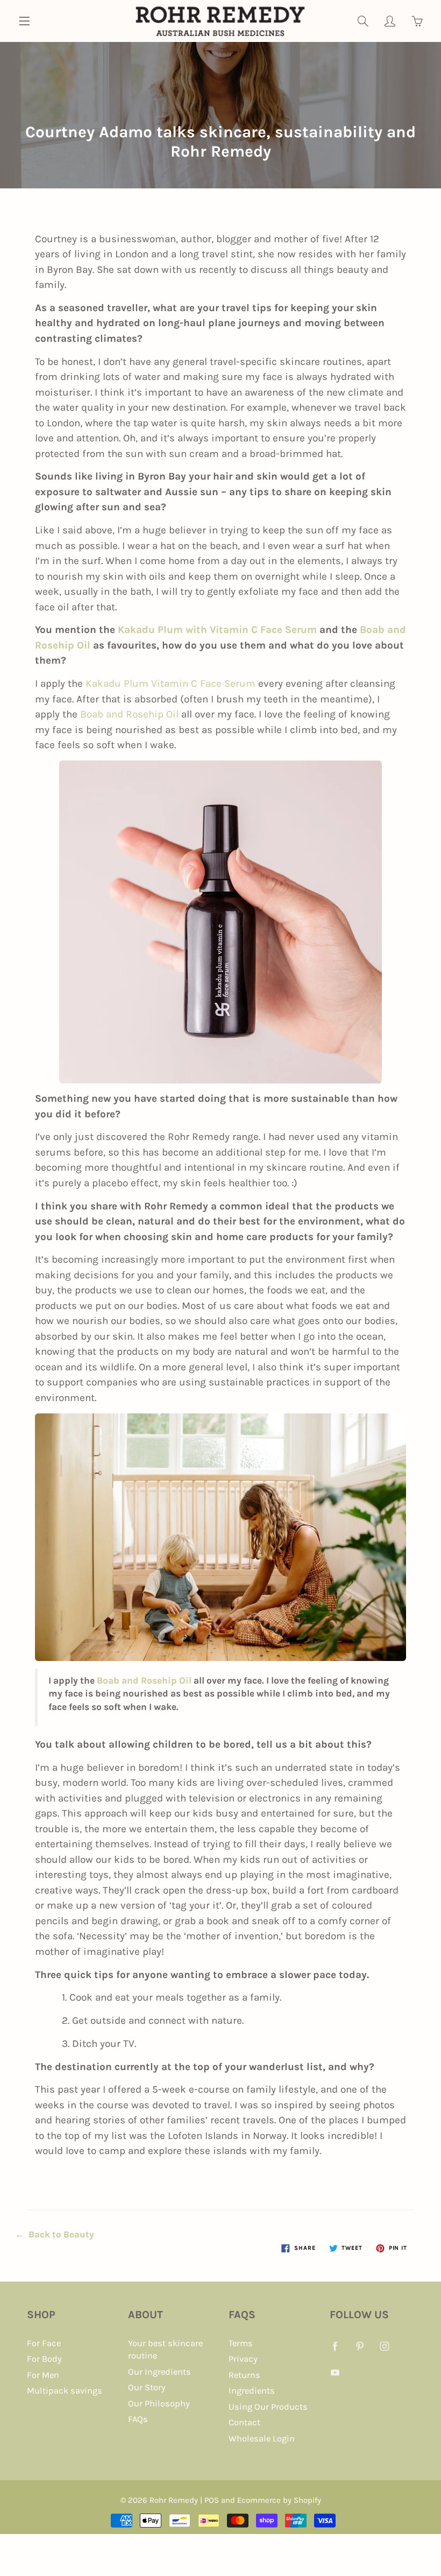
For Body (44, 2359)
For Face (44, 2343)
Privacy (243, 2359)
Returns (244, 2375)
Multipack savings (65, 2391)
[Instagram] (385, 2346)
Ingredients (252, 2391)
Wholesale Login (262, 2438)
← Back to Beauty (55, 2234)
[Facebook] (335, 2346)
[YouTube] (335, 2372)
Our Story (147, 2387)
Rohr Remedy (174, 2500)
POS (212, 2500)
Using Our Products (268, 2407)
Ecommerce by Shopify (279, 2500)
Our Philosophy (159, 2403)
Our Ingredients (159, 2372)
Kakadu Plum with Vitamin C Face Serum (217, 630)
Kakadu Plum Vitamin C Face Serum (170, 684)
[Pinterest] (360, 2346)
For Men (43, 2375)
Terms (241, 2343)
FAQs (138, 2419)
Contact (244, 2422)
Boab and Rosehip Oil (129, 714)
